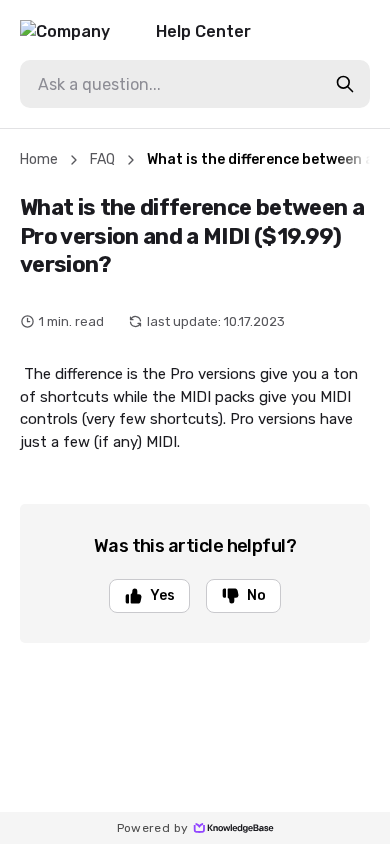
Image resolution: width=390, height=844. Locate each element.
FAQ (102, 159)
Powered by (153, 828)
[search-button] (345, 84)
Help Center (203, 31)
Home (39, 159)
